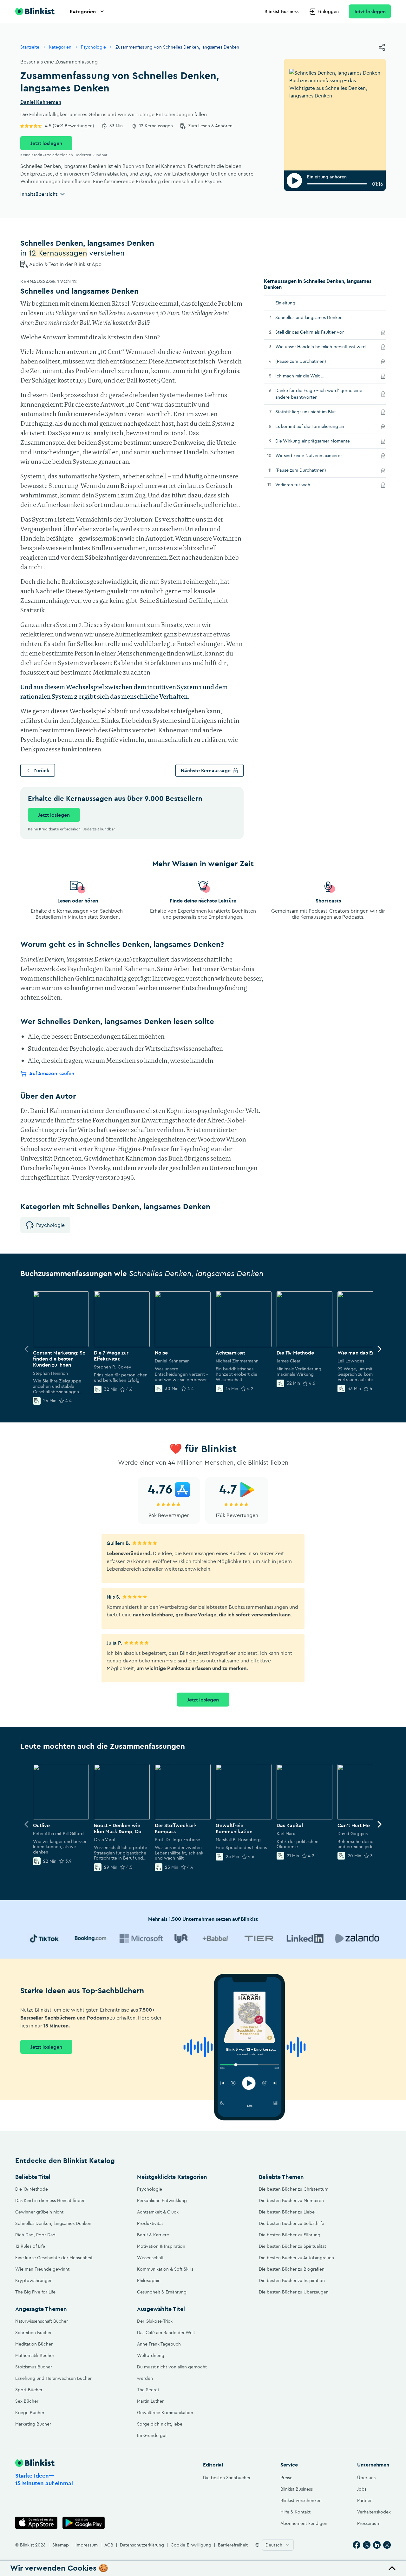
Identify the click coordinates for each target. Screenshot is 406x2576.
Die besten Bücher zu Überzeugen (294, 2292)
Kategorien (83, 11)
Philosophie (149, 2280)
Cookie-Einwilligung (191, 2545)
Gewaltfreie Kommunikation (165, 2413)
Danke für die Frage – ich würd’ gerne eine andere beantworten (319, 394)
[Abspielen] (294, 181)
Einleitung (285, 303)
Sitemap (61, 2545)
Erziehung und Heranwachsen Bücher (53, 2378)
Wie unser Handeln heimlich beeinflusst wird (326, 346)
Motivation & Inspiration (161, 2246)
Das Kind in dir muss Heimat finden (50, 2200)
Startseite (30, 47)
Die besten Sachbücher (227, 2478)
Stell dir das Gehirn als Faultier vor (318, 332)
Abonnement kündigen (304, 2523)
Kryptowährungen (34, 2280)
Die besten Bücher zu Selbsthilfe (291, 2223)
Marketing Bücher (33, 2424)
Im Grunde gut (152, 2435)
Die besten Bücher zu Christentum (294, 2189)
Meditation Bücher (34, 2344)
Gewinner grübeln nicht (39, 2212)
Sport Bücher (29, 2390)
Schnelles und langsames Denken (309, 317)
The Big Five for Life (35, 2292)
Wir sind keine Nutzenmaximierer (317, 455)
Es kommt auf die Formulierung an (318, 426)
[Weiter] (379, 1349)
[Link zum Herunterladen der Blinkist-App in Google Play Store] (84, 2523)
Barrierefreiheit (233, 2545)
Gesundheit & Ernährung (162, 2292)
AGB (109, 2545)
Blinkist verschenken (301, 2500)
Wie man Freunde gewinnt (42, 2269)
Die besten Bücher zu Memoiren (291, 2200)
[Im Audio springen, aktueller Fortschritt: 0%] (337, 184)
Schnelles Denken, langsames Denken (53, 2223)
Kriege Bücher (30, 2413)
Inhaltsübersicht (39, 194)
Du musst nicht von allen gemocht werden (172, 2373)
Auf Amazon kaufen (52, 1073)
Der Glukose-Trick (155, 2321)
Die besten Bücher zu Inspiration (292, 2280)
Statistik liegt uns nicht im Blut (314, 412)
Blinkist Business (282, 11)
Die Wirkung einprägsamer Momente (321, 441)
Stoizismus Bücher (34, 2367)
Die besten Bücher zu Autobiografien (296, 2258)
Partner (364, 2500)
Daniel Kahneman (41, 102)
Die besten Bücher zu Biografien (292, 2269)
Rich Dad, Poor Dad (35, 2235)
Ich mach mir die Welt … (309, 376)
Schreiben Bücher (33, 2333)
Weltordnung (151, 2355)
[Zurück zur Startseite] (35, 11)
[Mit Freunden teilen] (382, 47)
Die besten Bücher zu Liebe (287, 2212)
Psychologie (93, 47)
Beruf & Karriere (153, 2235)
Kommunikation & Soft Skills (165, 2269)
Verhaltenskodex (374, 2512)
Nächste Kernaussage (206, 770)
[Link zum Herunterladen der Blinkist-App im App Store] (36, 2523)
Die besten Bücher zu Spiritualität (292, 2246)
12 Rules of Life (30, 2246)
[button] (203, 2568)
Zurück (41, 770)
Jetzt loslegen (370, 11)
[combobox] (278, 2545)
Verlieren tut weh (301, 485)
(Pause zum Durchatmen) (309, 361)
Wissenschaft (150, 2258)
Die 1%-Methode (32, 2189)
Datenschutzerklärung (142, 2545)
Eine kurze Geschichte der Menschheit (54, 2258)
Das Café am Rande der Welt (166, 2333)
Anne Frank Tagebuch (159, 2344)
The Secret (148, 2390)
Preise (286, 2478)
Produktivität (150, 2223)
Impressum (87, 2545)
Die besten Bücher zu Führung (290, 2235)
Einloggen (328, 11)
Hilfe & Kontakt (295, 2512)
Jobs (362, 2489)
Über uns (366, 2478)
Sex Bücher (27, 2401)
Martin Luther (150, 2401)
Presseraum (369, 2523)
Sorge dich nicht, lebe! (160, 2424)
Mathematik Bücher (35, 2355)
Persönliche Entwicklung (162, 2200)
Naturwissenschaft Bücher (42, 2321)
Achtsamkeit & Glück (158, 2212)
